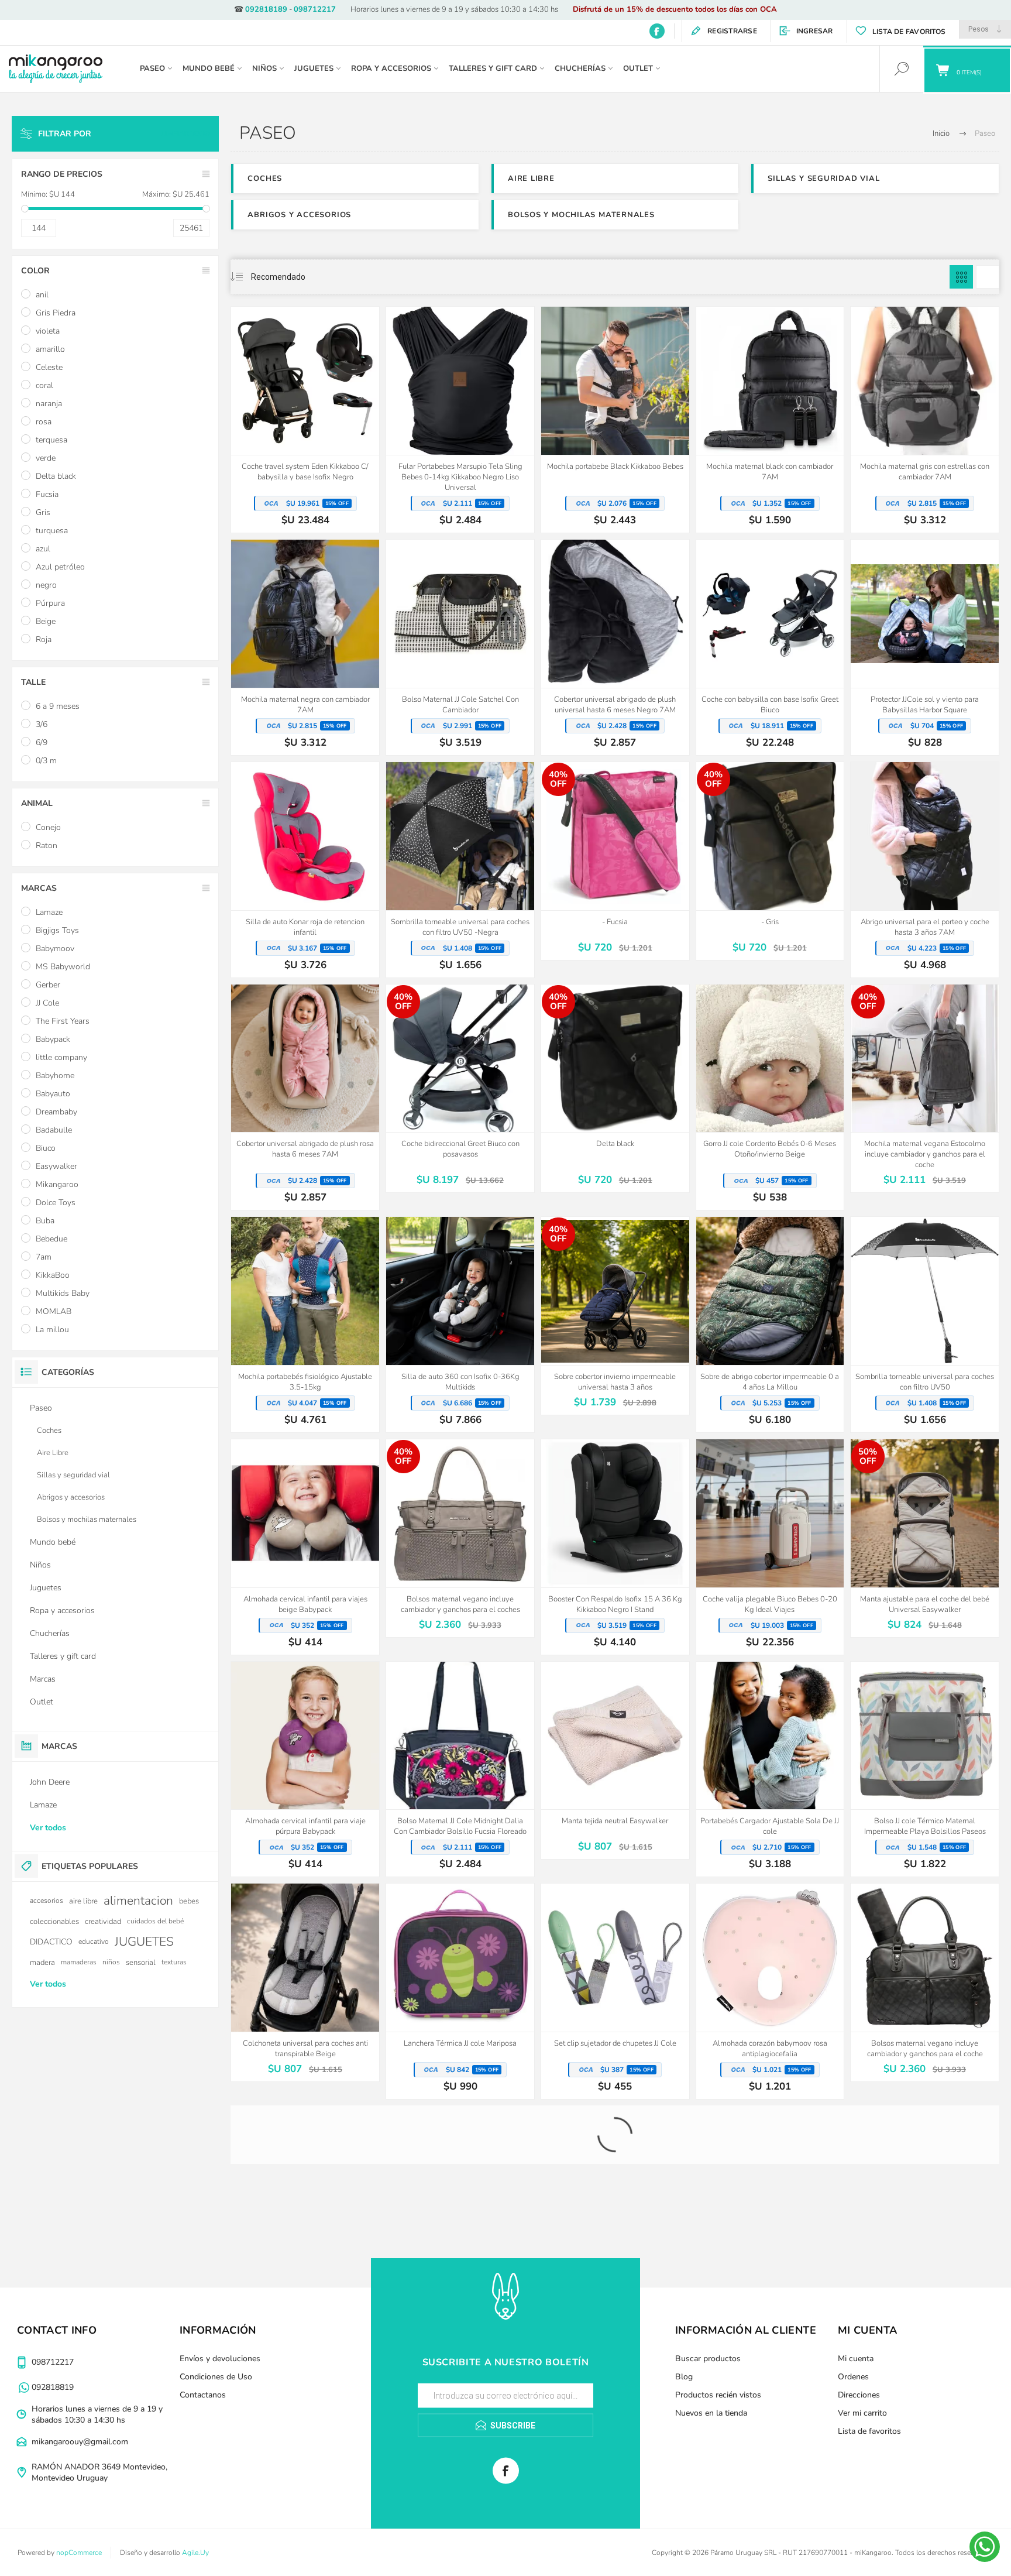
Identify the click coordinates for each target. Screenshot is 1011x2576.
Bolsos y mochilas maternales (581, 215)
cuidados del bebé (155, 1921)
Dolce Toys (56, 1203)
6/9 (42, 742)
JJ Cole (47, 1003)
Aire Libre (531, 179)
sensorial (141, 1962)
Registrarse (732, 31)
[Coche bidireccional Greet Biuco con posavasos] (460, 1089)
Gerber (48, 985)
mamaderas (79, 1962)
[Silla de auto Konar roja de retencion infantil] (305, 870)
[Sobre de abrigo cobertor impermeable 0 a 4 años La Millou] (770, 1325)
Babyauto (53, 1094)
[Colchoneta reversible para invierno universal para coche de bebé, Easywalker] (305, 2205)
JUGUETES (144, 1942)
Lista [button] (988, 277)
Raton (47, 845)
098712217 (315, 9)
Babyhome (55, 1076)
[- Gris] (770, 861)
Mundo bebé (53, 1542)
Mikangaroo (57, 1184)
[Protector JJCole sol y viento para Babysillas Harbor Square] (925, 647)
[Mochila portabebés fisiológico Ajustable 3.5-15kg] (305, 1325)
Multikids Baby (63, 1293)
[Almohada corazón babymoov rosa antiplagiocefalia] (770, 1991)
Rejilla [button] (961, 277)
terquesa (51, 440)
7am (44, 1257)
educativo (94, 1942)
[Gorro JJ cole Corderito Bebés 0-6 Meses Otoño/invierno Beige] (770, 1097)
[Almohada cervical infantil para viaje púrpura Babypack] (305, 1769)
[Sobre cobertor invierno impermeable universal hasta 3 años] (615, 1316)
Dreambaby (56, 1112)
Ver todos (48, 1828)
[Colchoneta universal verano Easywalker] (460, 2427)
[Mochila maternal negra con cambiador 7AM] (305, 647)
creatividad (103, 1921)
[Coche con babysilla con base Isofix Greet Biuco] (770, 647)
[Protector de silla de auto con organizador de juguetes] (925, 2436)
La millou (52, 1330)
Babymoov (55, 949)
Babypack (53, 1039)
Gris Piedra (56, 313)
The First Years (63, 1021)
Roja (44, 639)
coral (44, 385)
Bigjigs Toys (57, 930)
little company (61, 1057)
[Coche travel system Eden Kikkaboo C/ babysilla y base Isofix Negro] (305, 420)
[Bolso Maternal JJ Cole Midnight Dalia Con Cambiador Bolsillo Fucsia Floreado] (460, 1769)
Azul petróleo (60, 567)
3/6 (42, 724)
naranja (49, 404)
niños (111, 1962)
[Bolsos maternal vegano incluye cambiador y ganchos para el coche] (925, 1982)
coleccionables (54, 1921)
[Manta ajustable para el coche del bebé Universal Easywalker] (925, 1538)
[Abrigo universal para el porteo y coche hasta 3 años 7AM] (925, 870)
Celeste (49, 367)
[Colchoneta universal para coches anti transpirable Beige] (305, 1982)
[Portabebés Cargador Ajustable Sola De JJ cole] (770, 1769)
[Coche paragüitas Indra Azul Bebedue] (305, 2436)
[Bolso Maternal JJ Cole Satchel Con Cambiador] (460, 647)
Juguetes (46, 1588)
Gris (43, 512)
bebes (189, 1901)
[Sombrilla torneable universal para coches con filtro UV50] (925, 1325)
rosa (44, 422)
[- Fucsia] (615, 861)
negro (46, 585)
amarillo (50, 349)
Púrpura (50, 603)
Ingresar (815, 31)
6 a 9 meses (58, 706)
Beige (46, 621)
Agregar (292, 426)
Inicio (941, 133)
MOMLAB (54, 1311)
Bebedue (51, 1239)
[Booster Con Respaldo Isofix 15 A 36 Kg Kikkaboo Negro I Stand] (615, 1547)
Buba (45, 1221)
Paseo (41, 1408)
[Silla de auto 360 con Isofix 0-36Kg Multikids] (460, 1325)
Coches (265, 179)
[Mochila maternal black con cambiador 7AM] (770, 420)
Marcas (43, 1679)
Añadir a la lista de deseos (318, 426)
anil (42, 295)
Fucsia (47, 494)
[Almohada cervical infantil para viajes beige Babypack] (305, 1547)
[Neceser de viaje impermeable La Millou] (615, 2436)
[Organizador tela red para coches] (770, 2427)
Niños (40, 1565)
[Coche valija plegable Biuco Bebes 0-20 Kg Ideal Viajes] (770, 1547)
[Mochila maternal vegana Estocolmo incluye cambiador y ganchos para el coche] (925, 1089)
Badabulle (54, 1130)
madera (42, 1962)
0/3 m (46, 761)
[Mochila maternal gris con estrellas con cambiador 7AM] (925, 420)
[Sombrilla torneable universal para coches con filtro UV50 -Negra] (460, 870)
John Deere (50, 1782)
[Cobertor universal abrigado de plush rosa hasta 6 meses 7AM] (305, 1097)
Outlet (42, 1702)
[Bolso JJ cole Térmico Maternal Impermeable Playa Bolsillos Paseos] (925, 1769)
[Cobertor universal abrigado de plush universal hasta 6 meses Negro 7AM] (615, 647)
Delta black (56, 476)
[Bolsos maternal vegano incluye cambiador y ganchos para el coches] (460, 1538)
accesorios (47, 1901)
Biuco (46, 1148)
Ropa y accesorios (62, 1611)
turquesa (52, 531)
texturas (174, 1962)
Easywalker (56, 1166)
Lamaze (49, 912)
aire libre (83, 1901)
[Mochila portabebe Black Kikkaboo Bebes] (615, 420)
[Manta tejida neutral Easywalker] (615, 1761)
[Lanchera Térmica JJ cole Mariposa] (460, 1991)
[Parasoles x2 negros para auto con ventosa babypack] (615, 2214)
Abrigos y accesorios (299, 215)
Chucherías (50, 1633)
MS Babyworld (63, 967)
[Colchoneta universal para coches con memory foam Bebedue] (460, 2205)
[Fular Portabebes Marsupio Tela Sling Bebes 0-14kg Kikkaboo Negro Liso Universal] (460, 420)
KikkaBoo (53, 1275)
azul (43, 549)
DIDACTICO (51, 1942)
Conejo (48, 827)
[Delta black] (615, 1089)
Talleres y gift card (63, 1656)
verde (46, 458)
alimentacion (138, 1901)
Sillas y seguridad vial (823, 179)
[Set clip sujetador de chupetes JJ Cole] (615, 1991)
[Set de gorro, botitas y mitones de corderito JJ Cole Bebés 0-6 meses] (770, 2214)
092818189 (266, 9)
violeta (48, 331)
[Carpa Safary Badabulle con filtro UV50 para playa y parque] (925, 2214)
